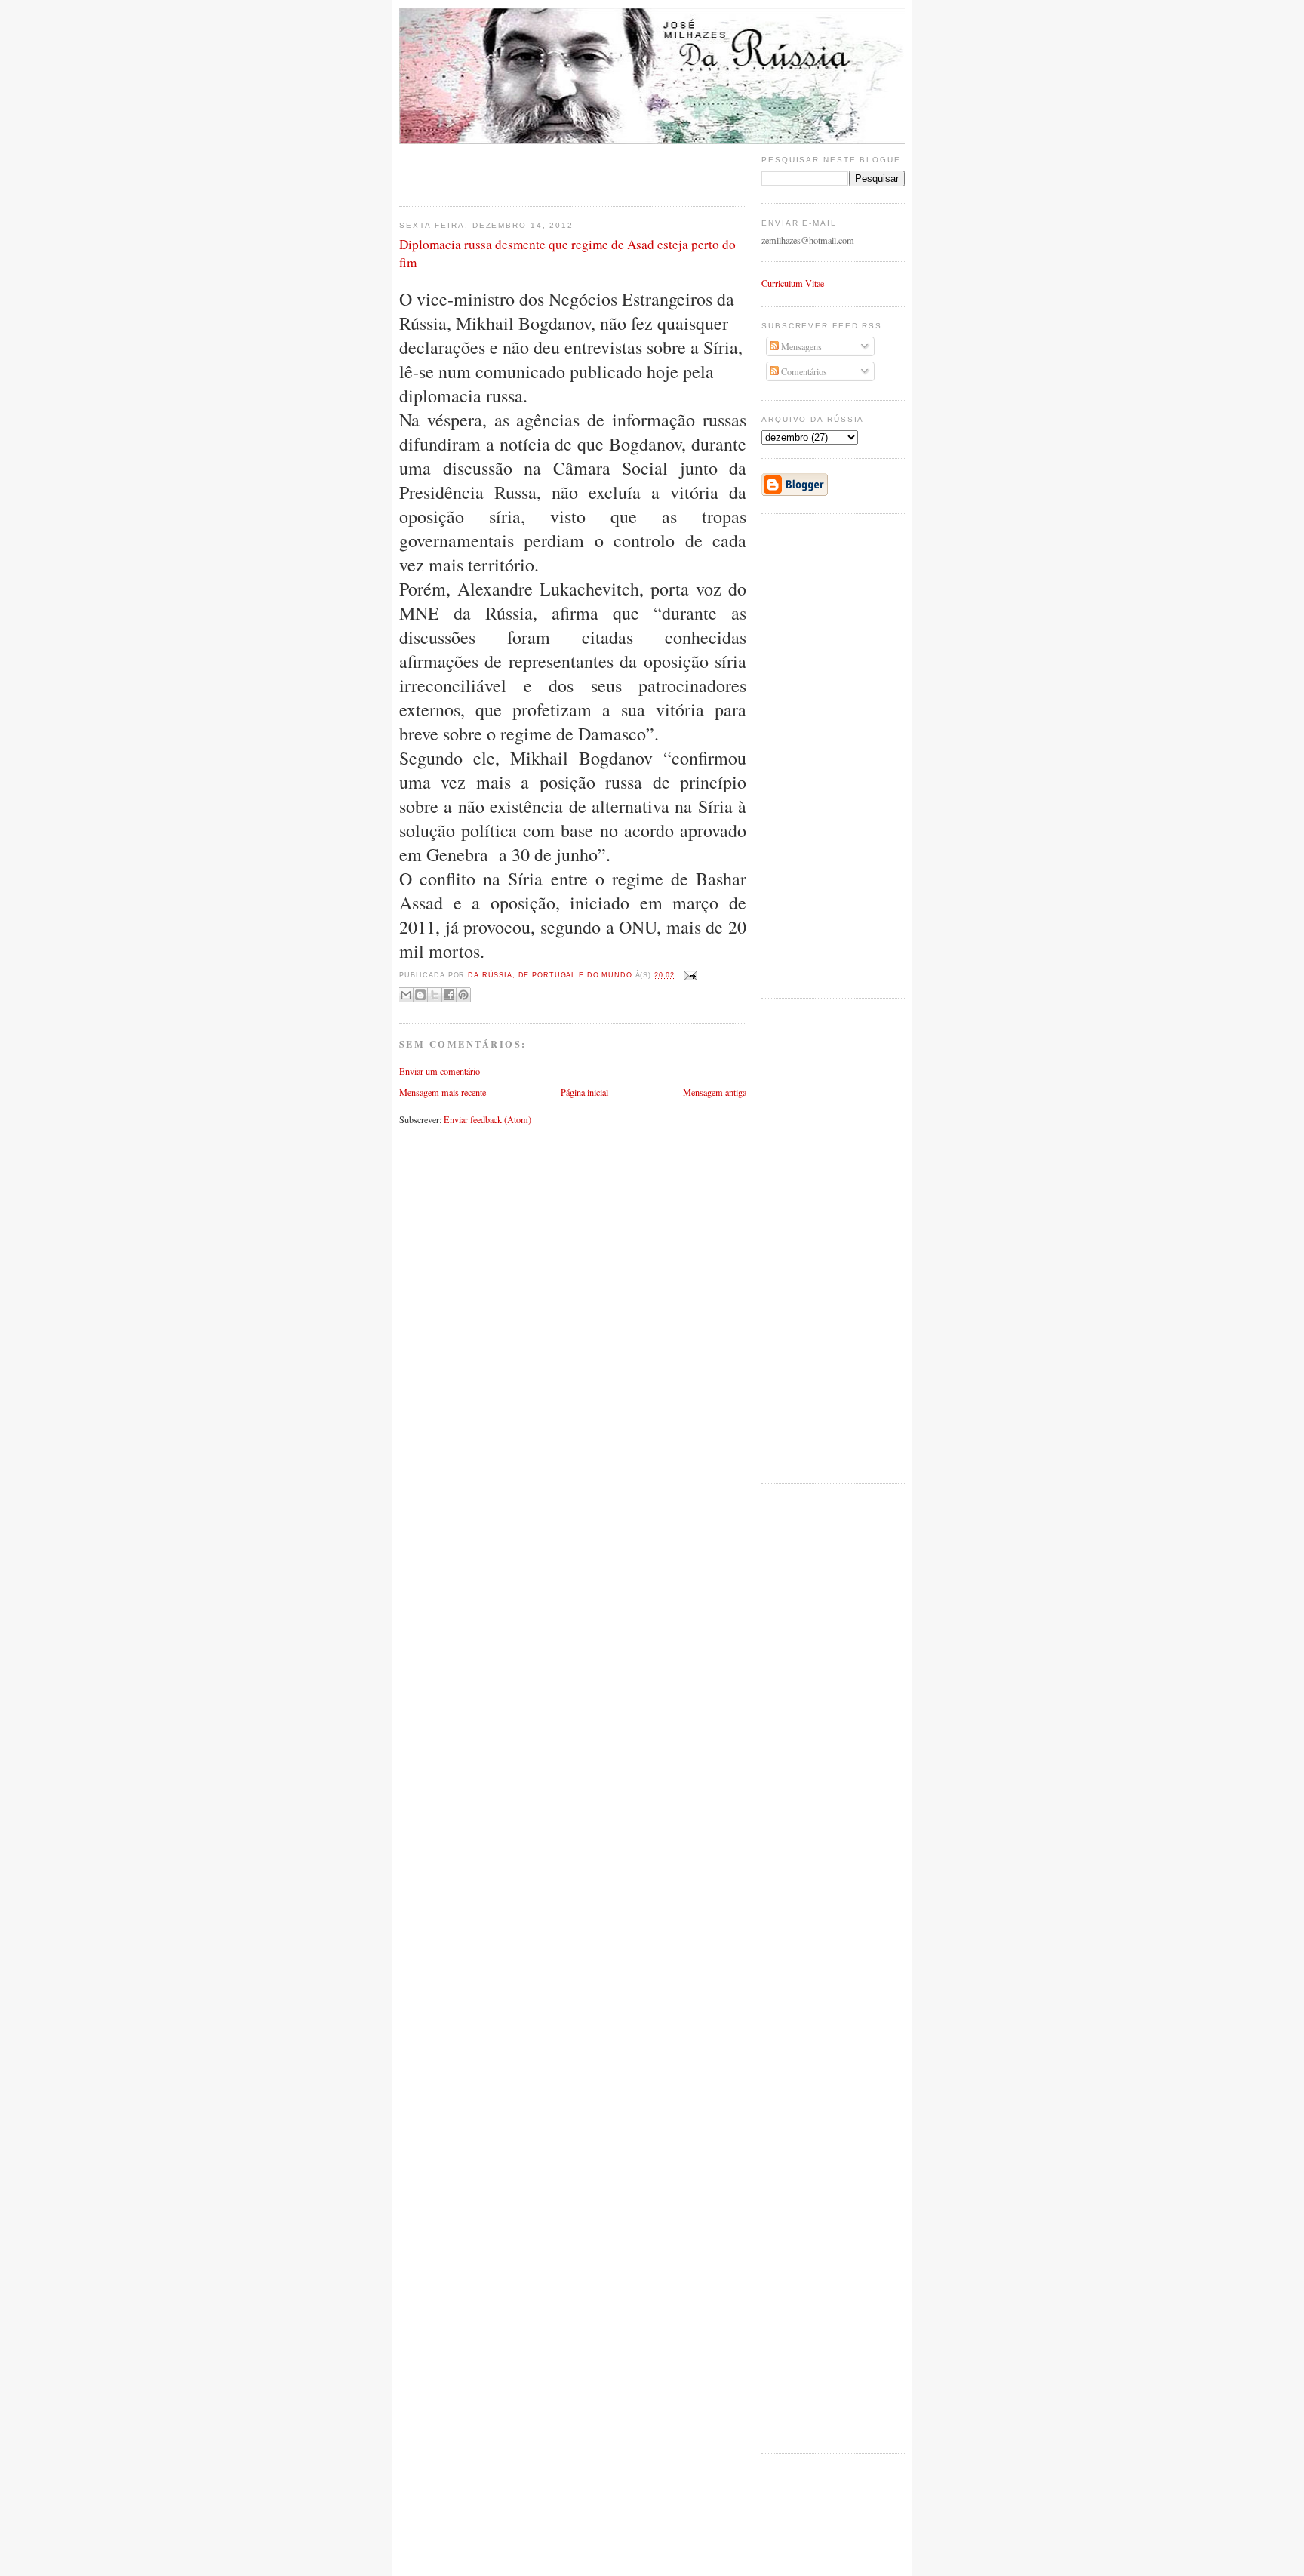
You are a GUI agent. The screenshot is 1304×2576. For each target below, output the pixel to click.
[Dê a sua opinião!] (420, 995)
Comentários (803, 371)
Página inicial (584, 1092)
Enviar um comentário (440, 1071)
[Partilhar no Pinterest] (463, 995)
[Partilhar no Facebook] (449, 995)
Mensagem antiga (715, 1092)
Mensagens (800, 346)
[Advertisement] (487, 167)
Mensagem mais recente (443, 1092)
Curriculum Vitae (793, 283)
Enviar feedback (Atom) (487, 1119)
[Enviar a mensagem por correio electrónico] (689, 975)
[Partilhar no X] (435, 995)
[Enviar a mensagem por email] (406, 995)
